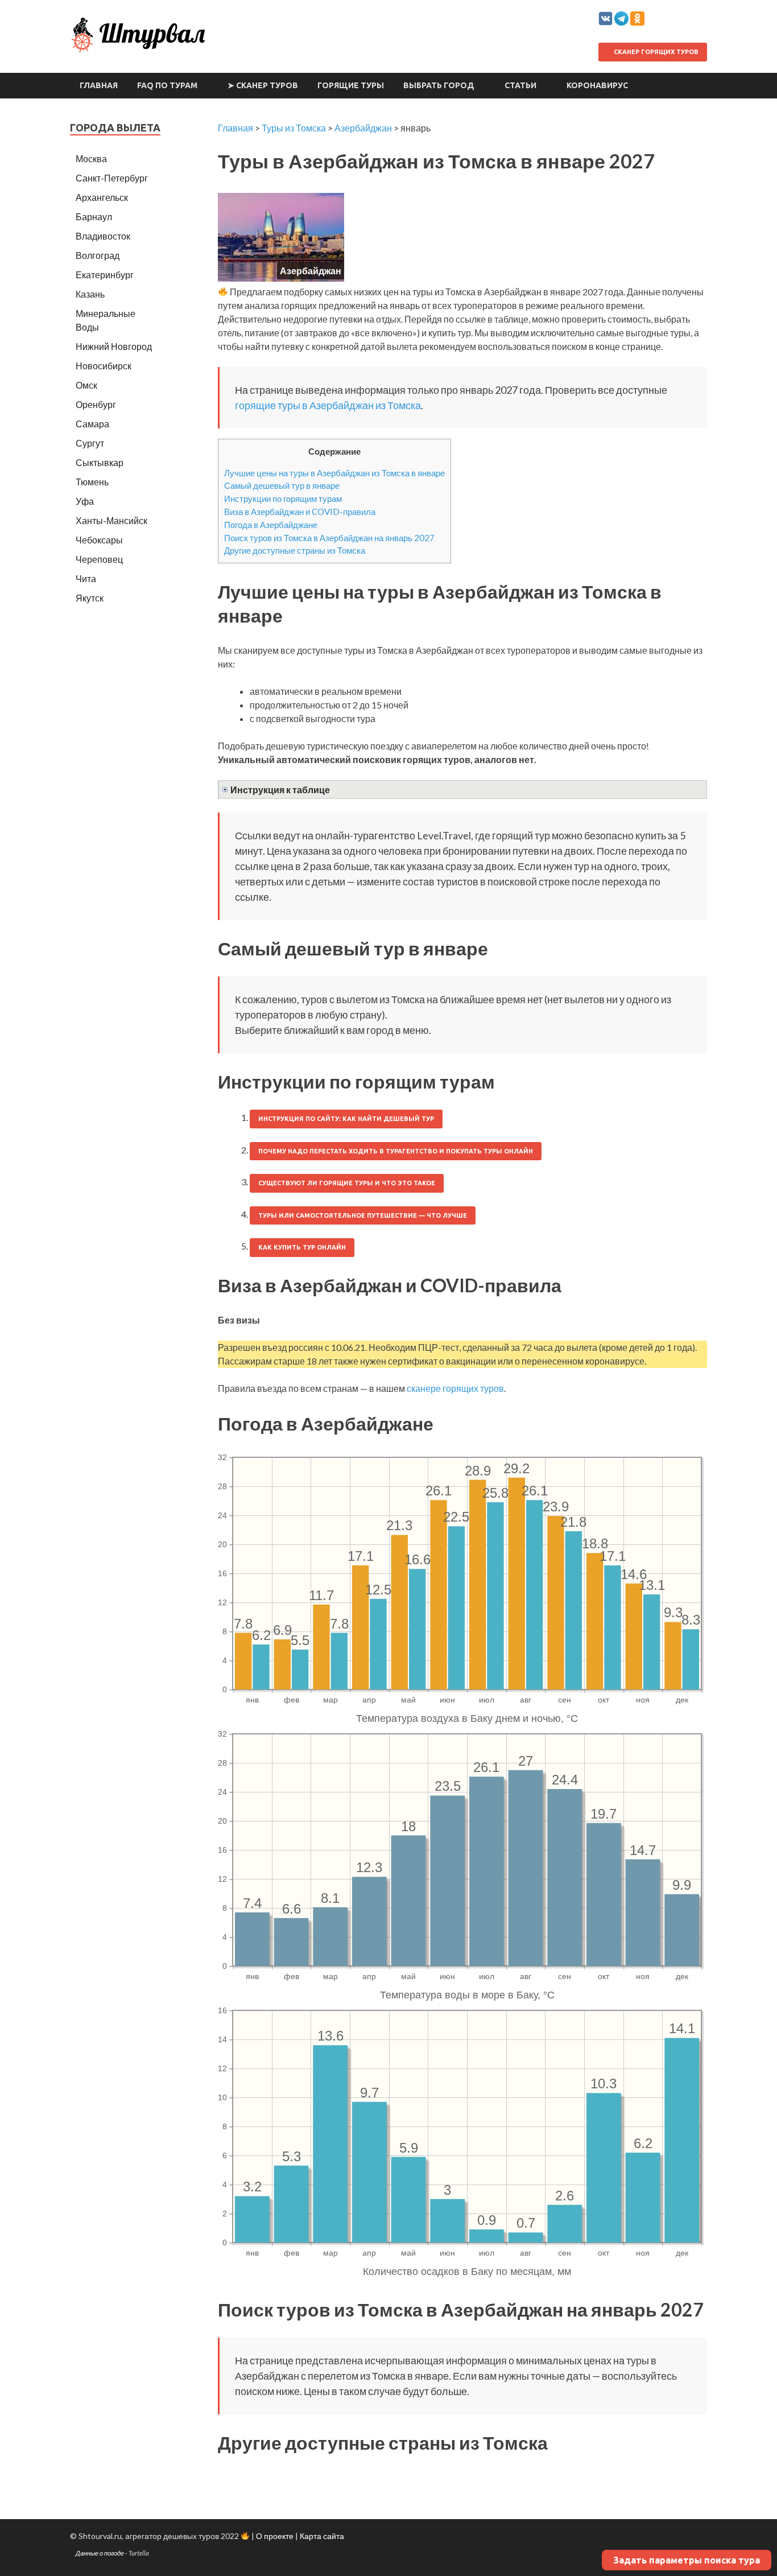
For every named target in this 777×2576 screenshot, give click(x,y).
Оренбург (96, 404)
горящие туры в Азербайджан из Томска (328, 405)
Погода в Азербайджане (271, 525)
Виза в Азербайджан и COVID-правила (300, 512)
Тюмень (92, 482)
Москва (91, 158)
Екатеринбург (105, 275)
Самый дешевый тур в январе (282, 485)
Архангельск (102, 197)
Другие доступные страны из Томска (295, 550)
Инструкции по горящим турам (283, 498)
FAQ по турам (167, 85)
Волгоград (98, 255)
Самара (92, 424)
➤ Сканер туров (263, 85)
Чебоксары (99, 540)
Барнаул (94, 217)
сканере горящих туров (455, 1388)
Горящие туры (351, 85)
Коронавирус (597, 85)
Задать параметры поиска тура (687, 2560)
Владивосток (103, 236)
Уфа (85, 501)
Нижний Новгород (114, 346)
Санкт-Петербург (112, 178)
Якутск (90, 598)
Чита (86, 578)
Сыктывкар (100, 462)
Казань (90, 294)
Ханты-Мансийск (111, 520)
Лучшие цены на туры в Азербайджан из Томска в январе (334, 473)
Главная (99, 85)
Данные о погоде (100, 2553)
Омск (86, 385)
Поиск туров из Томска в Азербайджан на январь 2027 (329, 538)
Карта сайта (322, 2536)
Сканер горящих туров (655, 52)
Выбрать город (439, 85)
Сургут (90, 443)
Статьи (520, 85)
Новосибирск (104, 366)
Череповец (99, 559)
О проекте (275, 2536)
